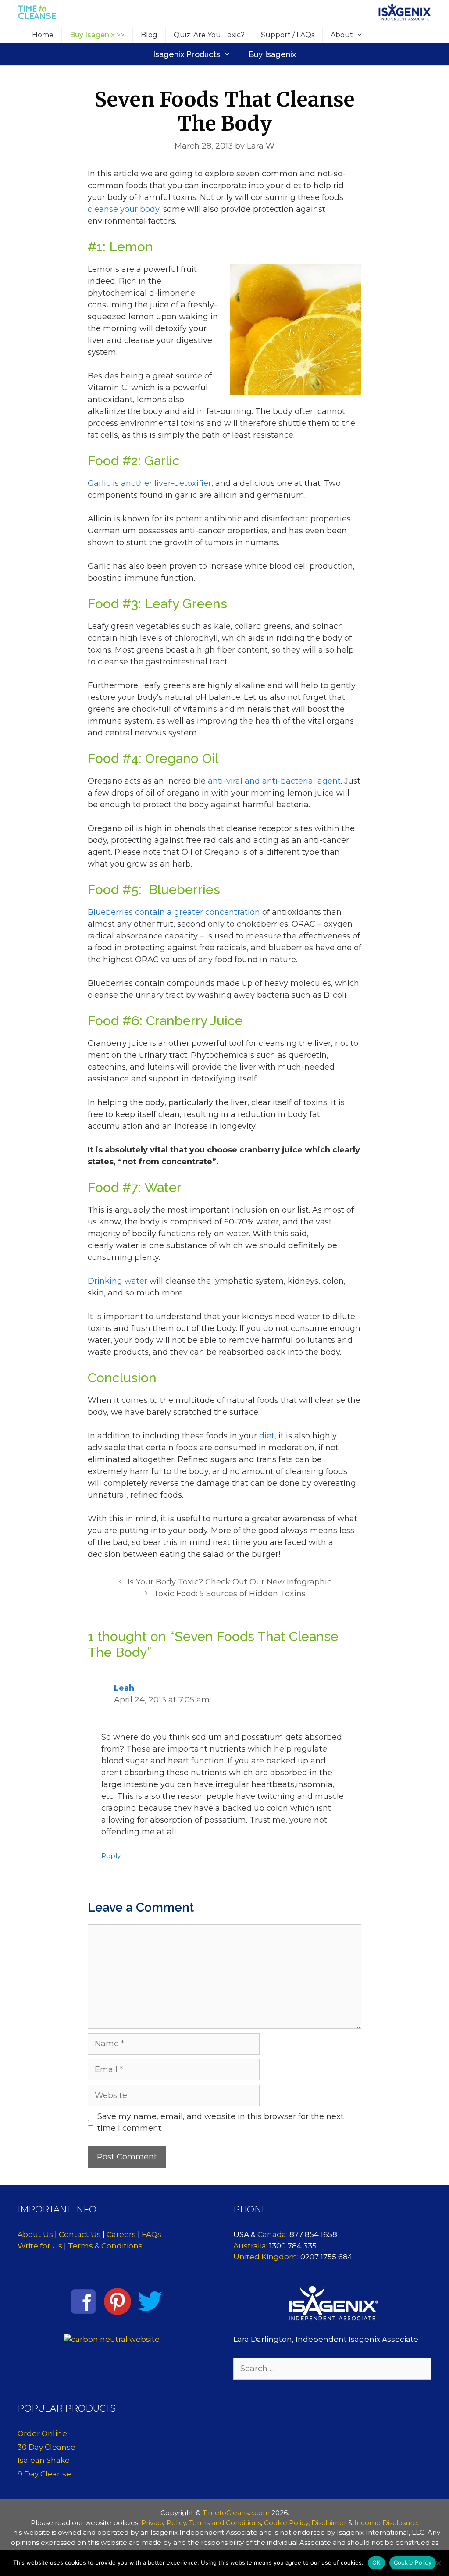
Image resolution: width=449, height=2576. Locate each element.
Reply (111, 1856)
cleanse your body (123, 209)
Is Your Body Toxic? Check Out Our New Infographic (230, 1582)
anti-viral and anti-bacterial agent (274, 781)
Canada (272, 2234)
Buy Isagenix (272, 54)
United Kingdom (265, 2257)
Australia (250, 2246)
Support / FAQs (288, 35)
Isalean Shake (44, 2460)
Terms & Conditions (105, 2246)
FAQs (151, 2234)
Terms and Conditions (225, 2523)
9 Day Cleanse (44, 2474)
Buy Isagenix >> (97, 35)
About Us (35, 2234)
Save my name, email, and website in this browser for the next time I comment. (221, 2122)
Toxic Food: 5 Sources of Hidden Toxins (230, 1594)
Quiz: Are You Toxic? (209, 35)
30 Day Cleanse (46, 2447)
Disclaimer (329, 2523)
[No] (438, 2563)
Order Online (42, 2433)
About (342, 35)
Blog (149, 35)
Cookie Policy (286, 2523)
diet (267, 1436)
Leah (124, 1688)
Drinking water (118, 1281)
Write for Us (40, 2246)
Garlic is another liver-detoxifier (150, 483)
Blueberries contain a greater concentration (174, 912)
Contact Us (80, 2234)
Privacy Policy (164, 2523)
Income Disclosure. (386, 2523)
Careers (121, 2234)
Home (43, 35)
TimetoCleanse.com (236, 2513)
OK (376, 2562)
